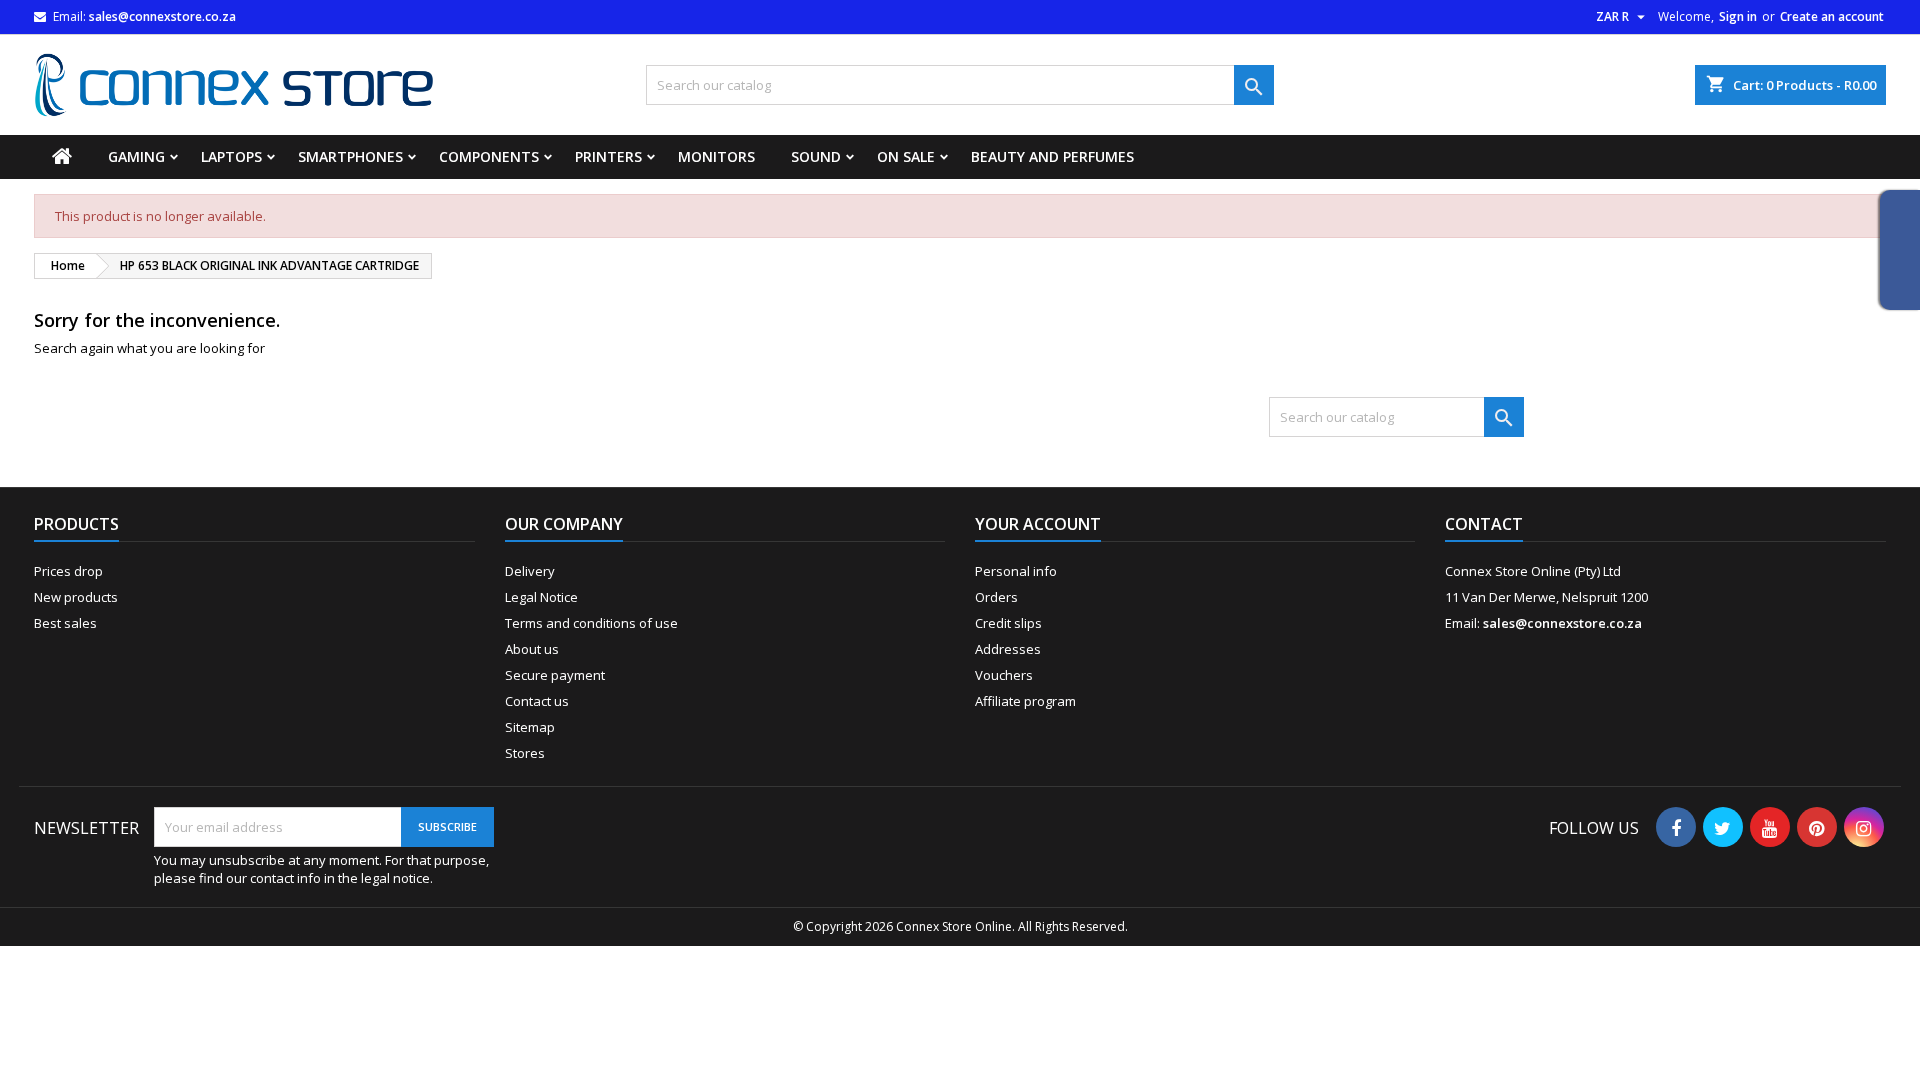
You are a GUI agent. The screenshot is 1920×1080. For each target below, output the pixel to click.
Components (489, 156)
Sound (816, 156)
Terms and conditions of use (591, 623)
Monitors (716, 156)
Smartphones (350, 156)
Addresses (1008, 649)
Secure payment (555, 675)
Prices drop (68, 571)
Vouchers (1004, 675)
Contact (1484, 524)
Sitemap (530, 727)
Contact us (537, 701)
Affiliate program (1025, 701)
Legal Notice (541, 597)
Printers (608, 156)
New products (76, 597)
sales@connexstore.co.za (162, 16)
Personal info (1016, 571)
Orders (996, 597)
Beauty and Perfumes (1052, 156)
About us (532, 649)
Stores (525, 753)
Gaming (136, 156)
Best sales (65, 623)
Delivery (530, 571)
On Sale (906, 156)
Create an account (1832, 16)
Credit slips (1008, 623)
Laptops (231, 156)
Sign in (1738, 16)
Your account (1038, 524)
